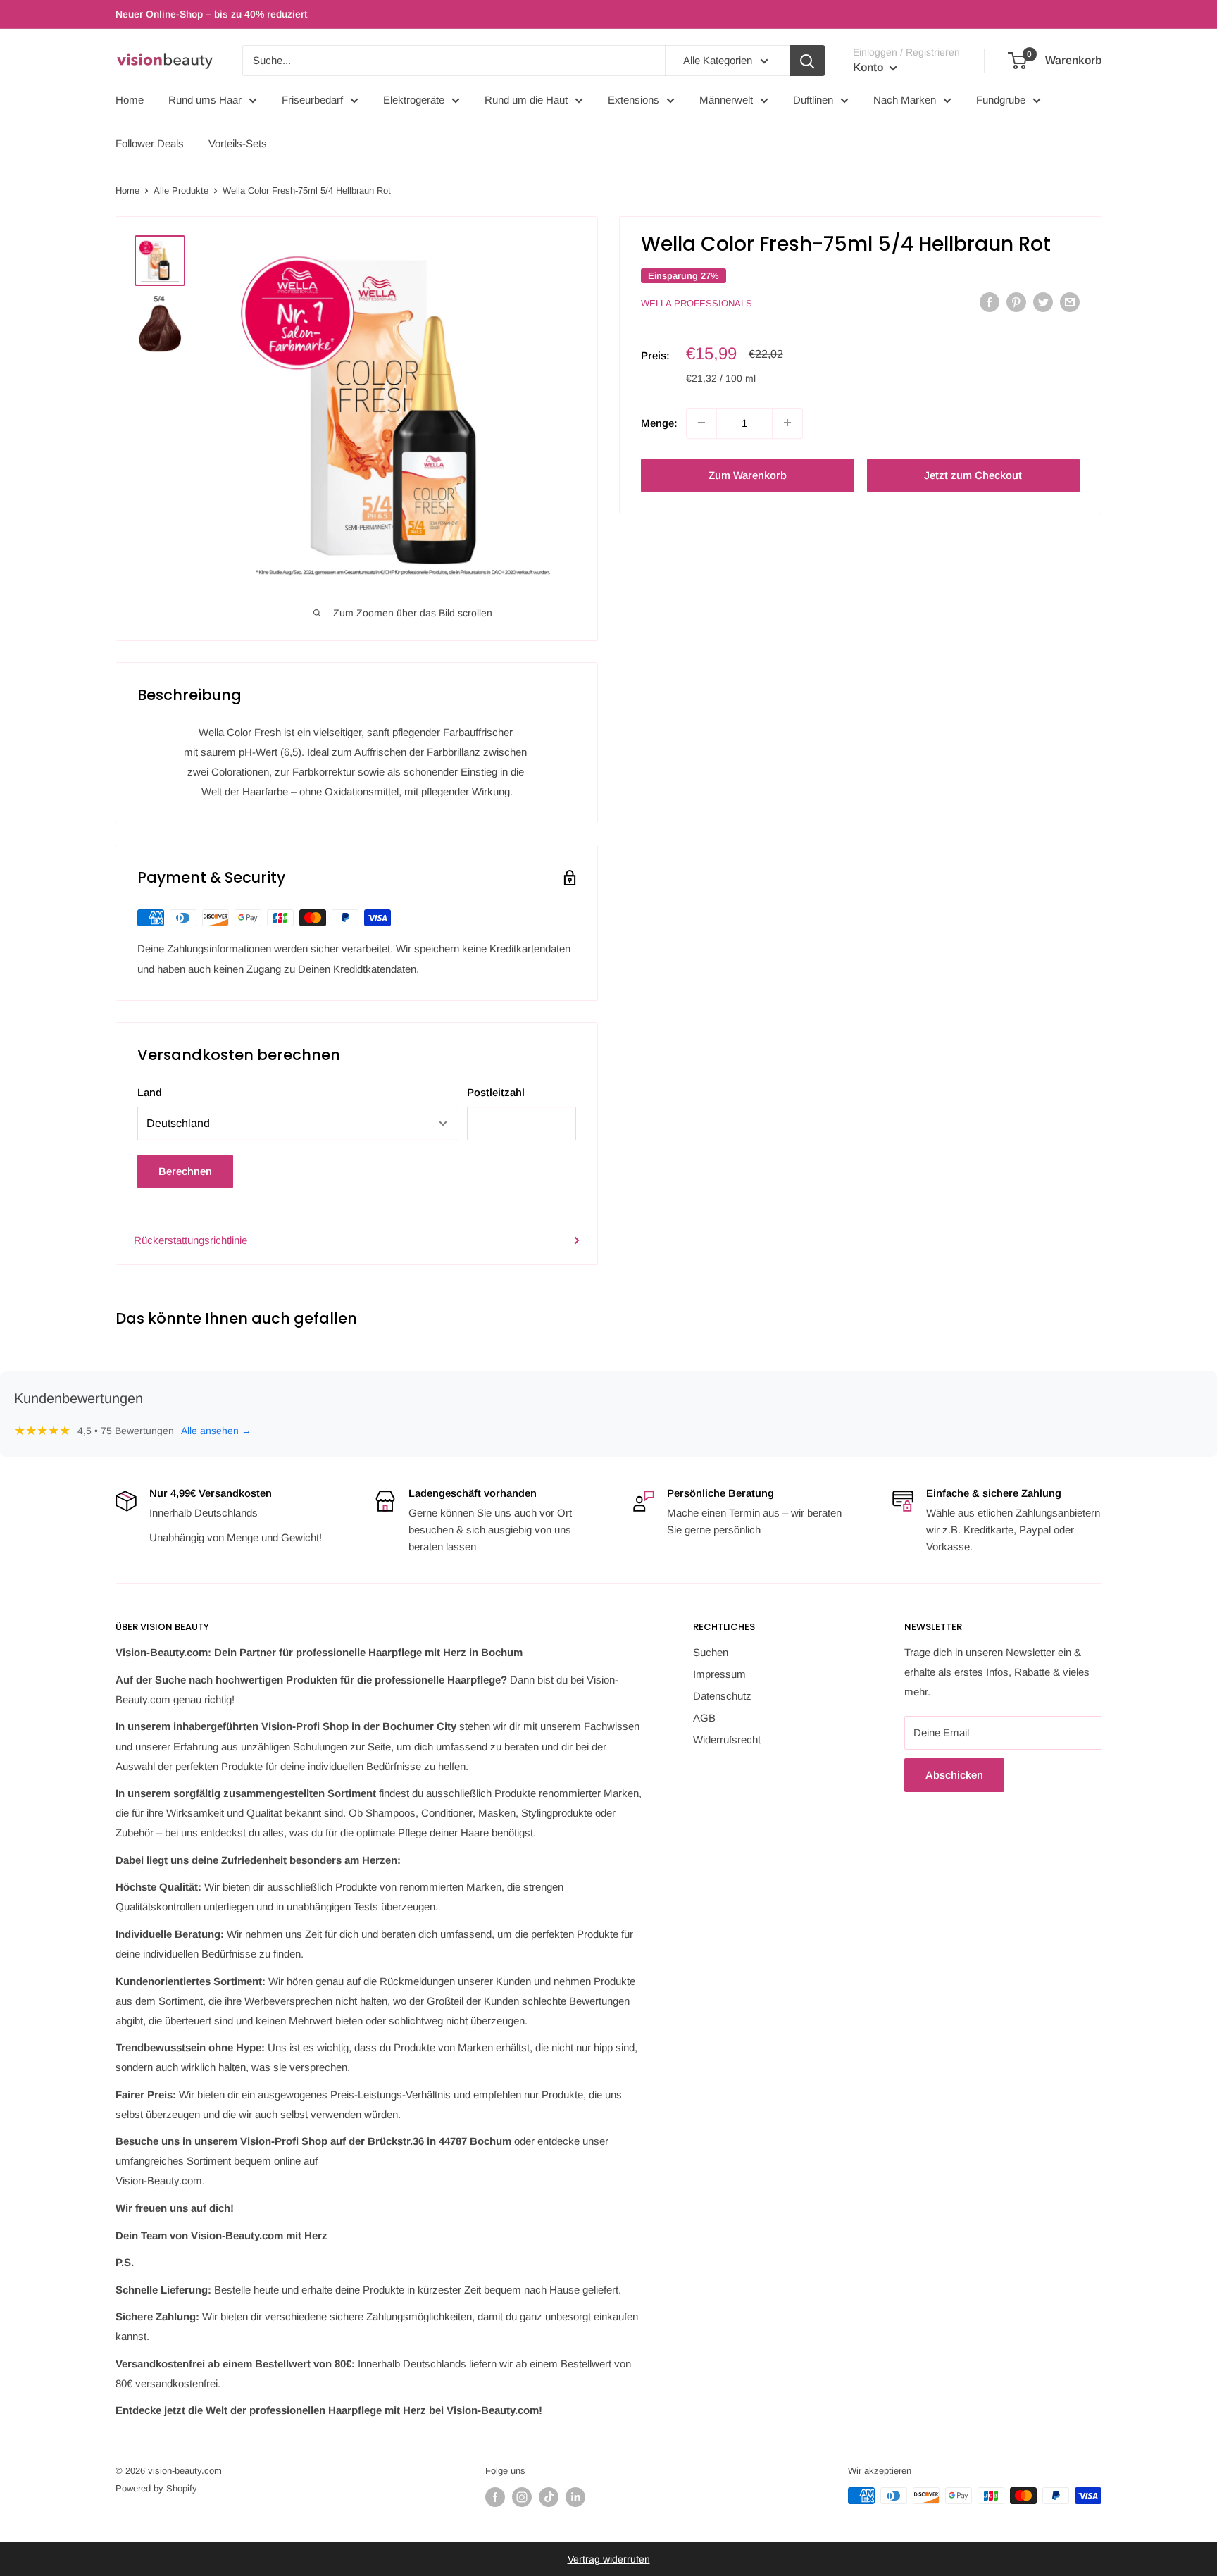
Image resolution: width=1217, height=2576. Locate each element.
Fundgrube (1001, 100)
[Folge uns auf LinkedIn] (575, 2497)
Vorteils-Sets (238, 143)
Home (130, 100)
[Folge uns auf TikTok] (549, 2497)
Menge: (659, 422)
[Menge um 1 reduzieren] (701, 423)
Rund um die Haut (526, 100)
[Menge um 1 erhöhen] (787, 423)
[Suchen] (807, 61)
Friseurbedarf (312, 100)
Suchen (711, 1652)
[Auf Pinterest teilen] (1016, 302)
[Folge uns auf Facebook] (495, 2497)
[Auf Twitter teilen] (1043, 302)
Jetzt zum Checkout (973, 474)
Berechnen (185, 1171)
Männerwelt (726, 100)
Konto (869, 67)
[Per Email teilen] (1070, 302)
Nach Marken (905, 100)
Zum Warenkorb (748, 474)
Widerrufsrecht (727, 1740)
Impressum (719, 1674)
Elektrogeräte (414, 100)
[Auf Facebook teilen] (990, 302)
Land (150, 1092)
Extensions (634, 100)
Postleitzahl (496, 1092)
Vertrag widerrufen (609, 2559)
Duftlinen (813, 100)
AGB (704, 1718)
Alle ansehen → (216, 1431)
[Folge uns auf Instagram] (522, 2497)
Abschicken (954, 1775)
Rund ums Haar (205, 100)
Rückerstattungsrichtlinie (191, 1240)
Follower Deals (150, 143)
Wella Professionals (697, 303)
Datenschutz (722, 1696)
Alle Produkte (181, 191)
